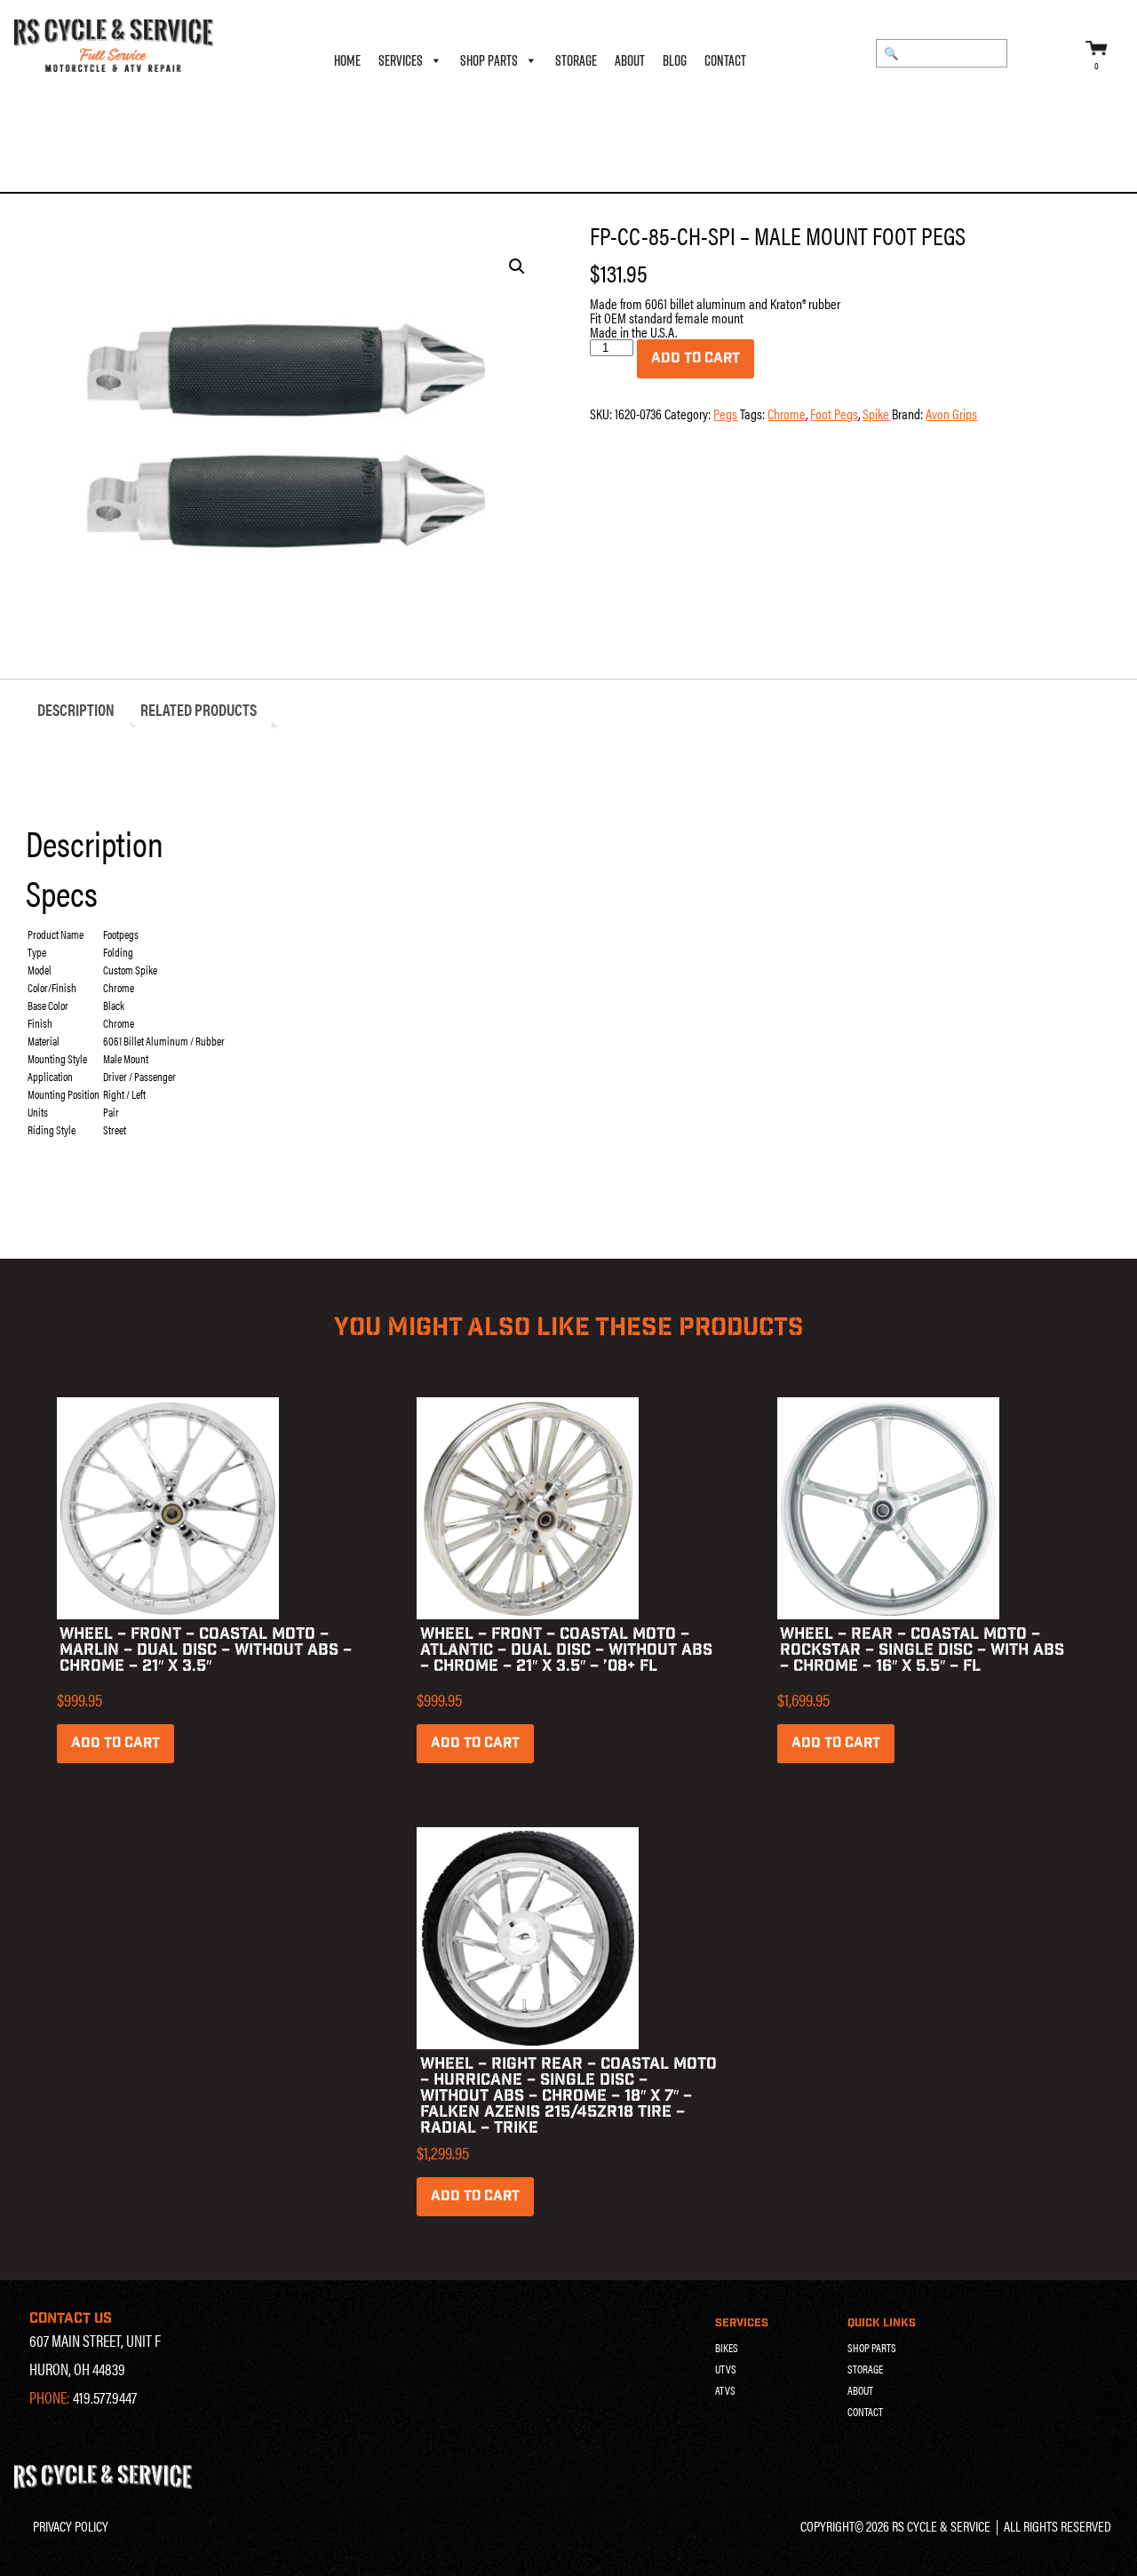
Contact (725, 60)
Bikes (727, 2348)
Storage (576, 60)
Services (401, 60)
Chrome (787, 413)
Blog (675, 60)
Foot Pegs (834, 413)
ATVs (725, 2390)
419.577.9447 (105, 2397)
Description (76, 709)
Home (347, 60)
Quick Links (882, 2323)
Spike (876, 413)
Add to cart (696, 358)
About (630, 60)
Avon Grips (951, 413)
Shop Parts (489, 60)
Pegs (81, 167)
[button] (517, 266)
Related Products (199, 709)
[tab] (76, 710)
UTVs (726, 2369)
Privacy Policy (71, 2526)
